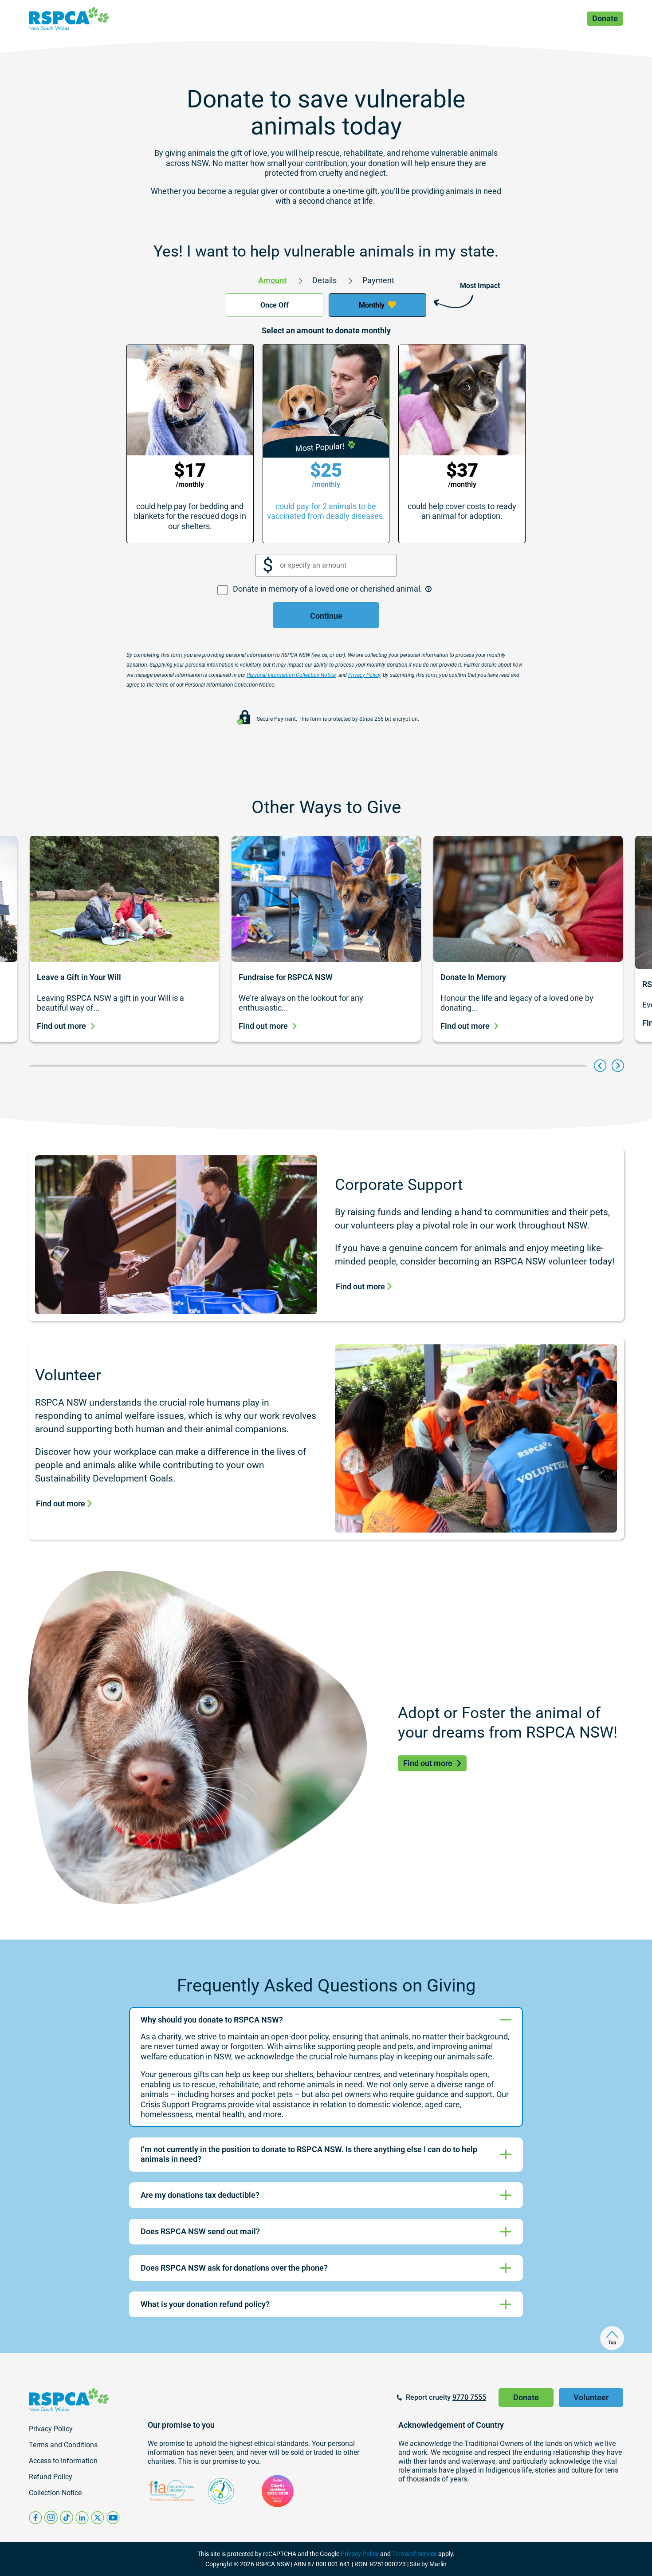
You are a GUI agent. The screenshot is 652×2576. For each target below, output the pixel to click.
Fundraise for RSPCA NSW (286, 977)
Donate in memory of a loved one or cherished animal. (328, 589)
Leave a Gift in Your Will (79, 977)
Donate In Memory (473, 977)
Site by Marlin (428, 2564)
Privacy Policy (360, 2554)
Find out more (61, 1026)
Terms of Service (414, 2554)
